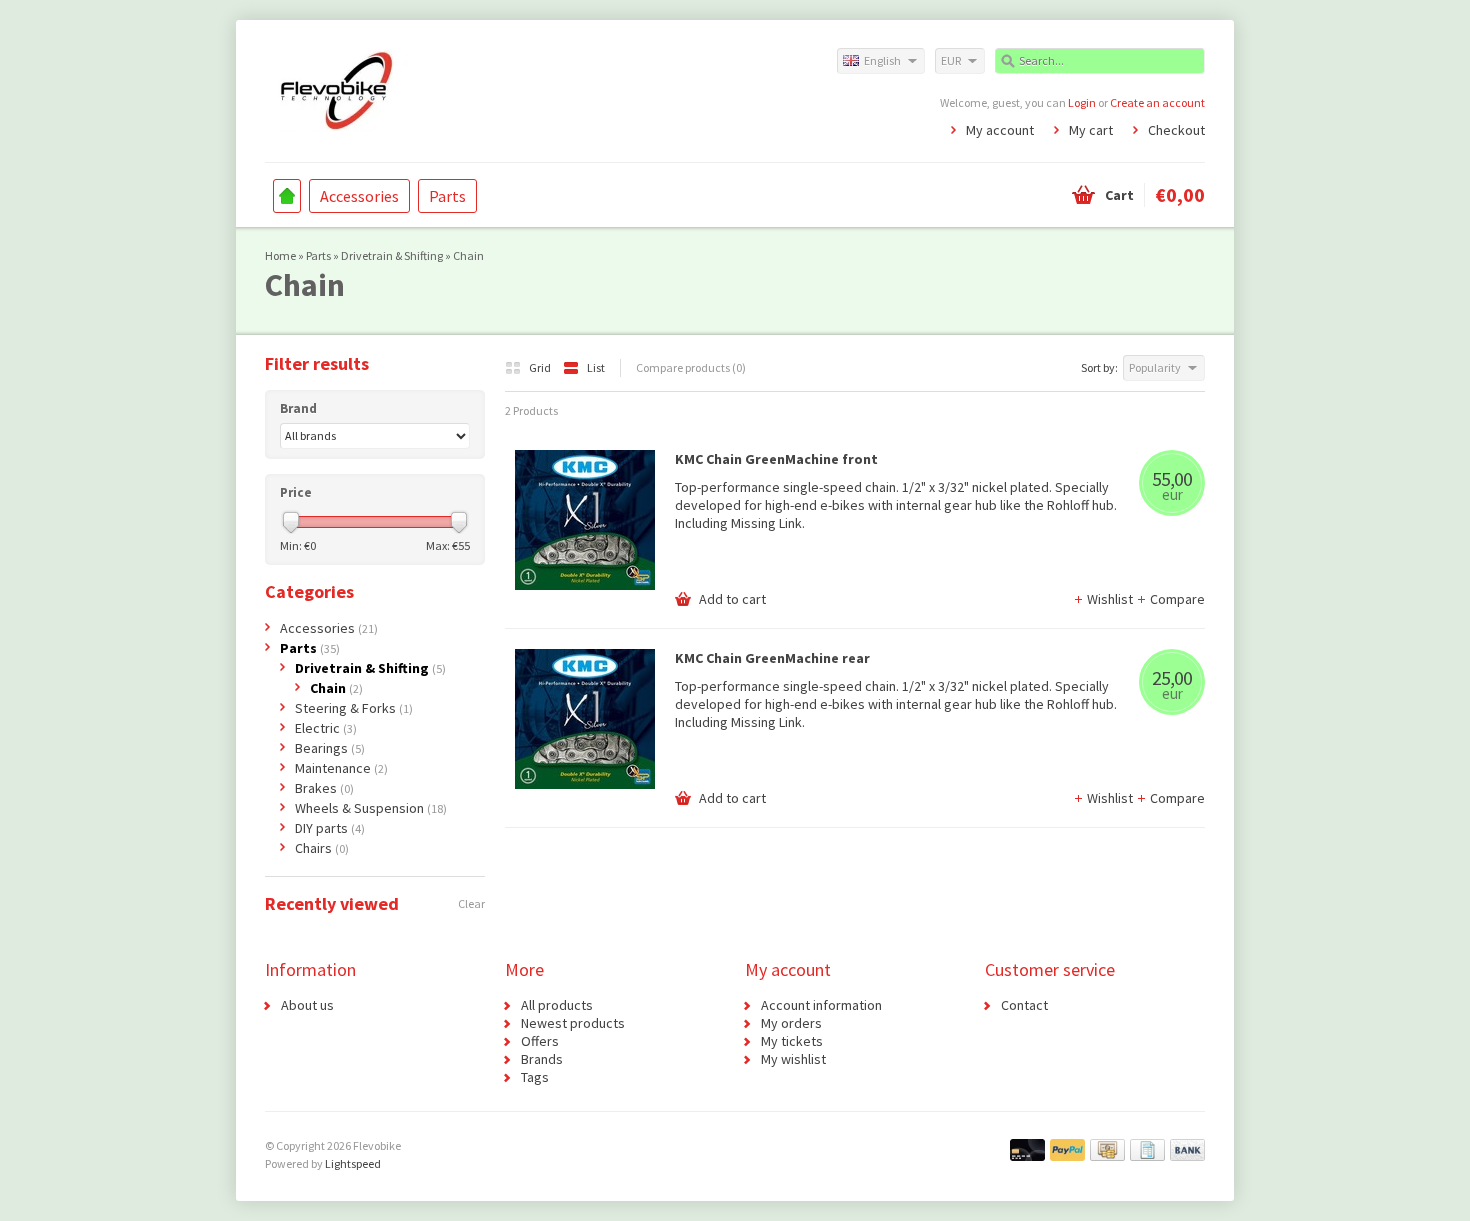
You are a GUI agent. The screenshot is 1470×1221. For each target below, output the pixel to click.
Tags (535, 1077)
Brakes (324, 788)
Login (1082, 102)
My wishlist (793, 1059)
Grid (541, 367)
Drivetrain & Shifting (392, 255)
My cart (1091, 130)
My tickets (792, 1041)
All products (557, 1005)
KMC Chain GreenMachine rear (772, 658)
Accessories (359, 196)
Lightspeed (353, 1163)
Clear (471, 903)
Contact (1024, 1005)
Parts (447, 196)
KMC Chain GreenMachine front (776, 459)
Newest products (573, 1023)
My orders (791, 1023)
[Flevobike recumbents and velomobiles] (500, 90)
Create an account (1157, 102)
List (596, 367)
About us (307, 1005)
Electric (326, 728)
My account (1000, 130)
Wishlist (1111, 599)
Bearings (330, 748)
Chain (468, 255)
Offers (540, 1041)
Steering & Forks (354, 708)
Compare (1177, 599)
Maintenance (341, 768)
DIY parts (330, 828)
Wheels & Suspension (371, 808)
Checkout (1176, 130)
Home (287, 196)
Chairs (322, 848)
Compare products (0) (691, 367)
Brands (542, 1059)
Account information (821, 1005)
